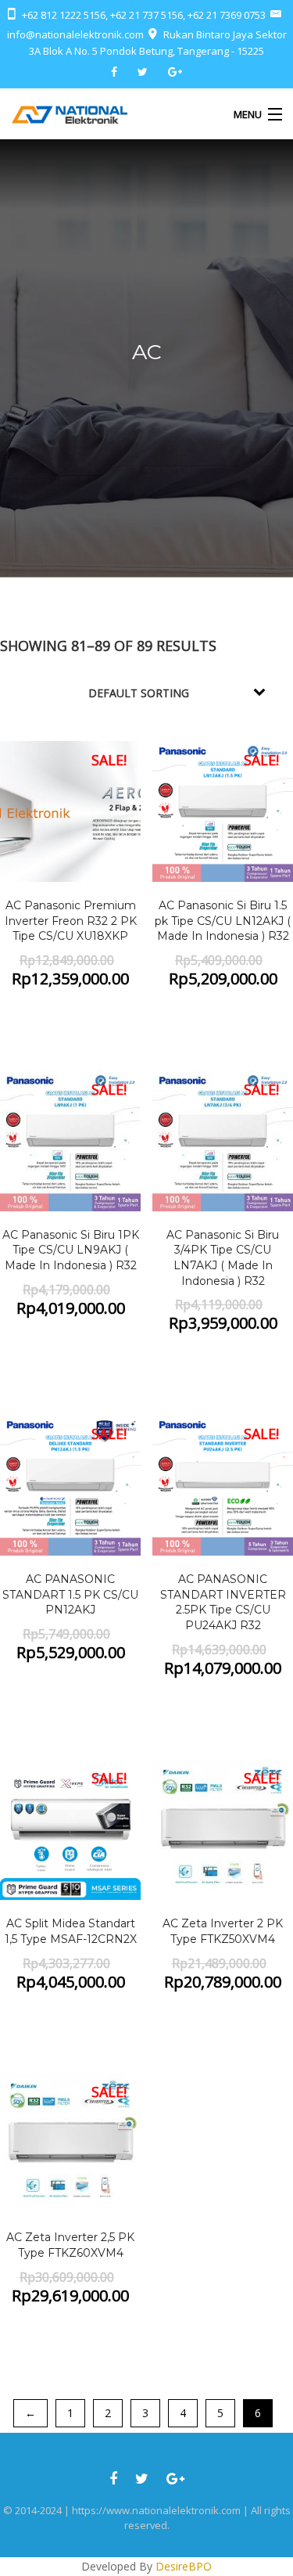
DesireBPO (184, 2566)
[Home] (70, 114)
